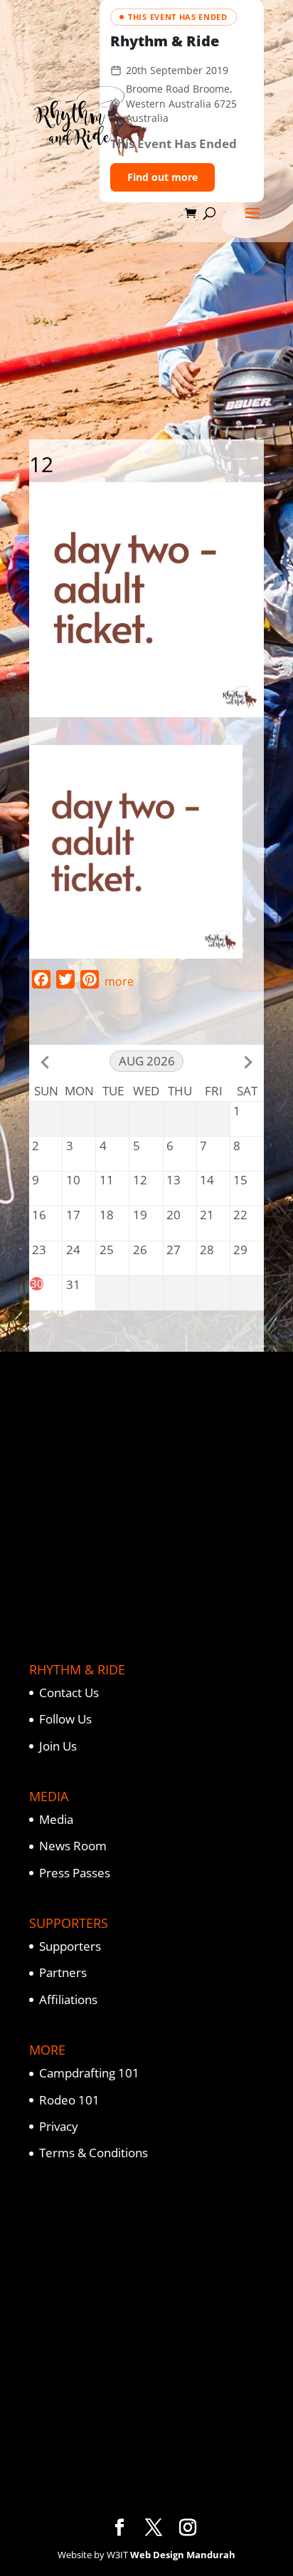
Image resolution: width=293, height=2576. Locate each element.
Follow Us (65, 1719)
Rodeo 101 (69, 2100)
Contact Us (69, 1693)
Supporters (70, 1946)
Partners (63, 1972)
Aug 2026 (147, 1061)
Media (56, 1819)
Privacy (59, 2126)
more (119, 981)
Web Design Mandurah (183, 2555)
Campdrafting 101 (89, 2073)
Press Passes (75, 1873)
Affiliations (68, 1999)
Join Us (58, 1746)
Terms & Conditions (94, 2153)
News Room (73, 1846)
